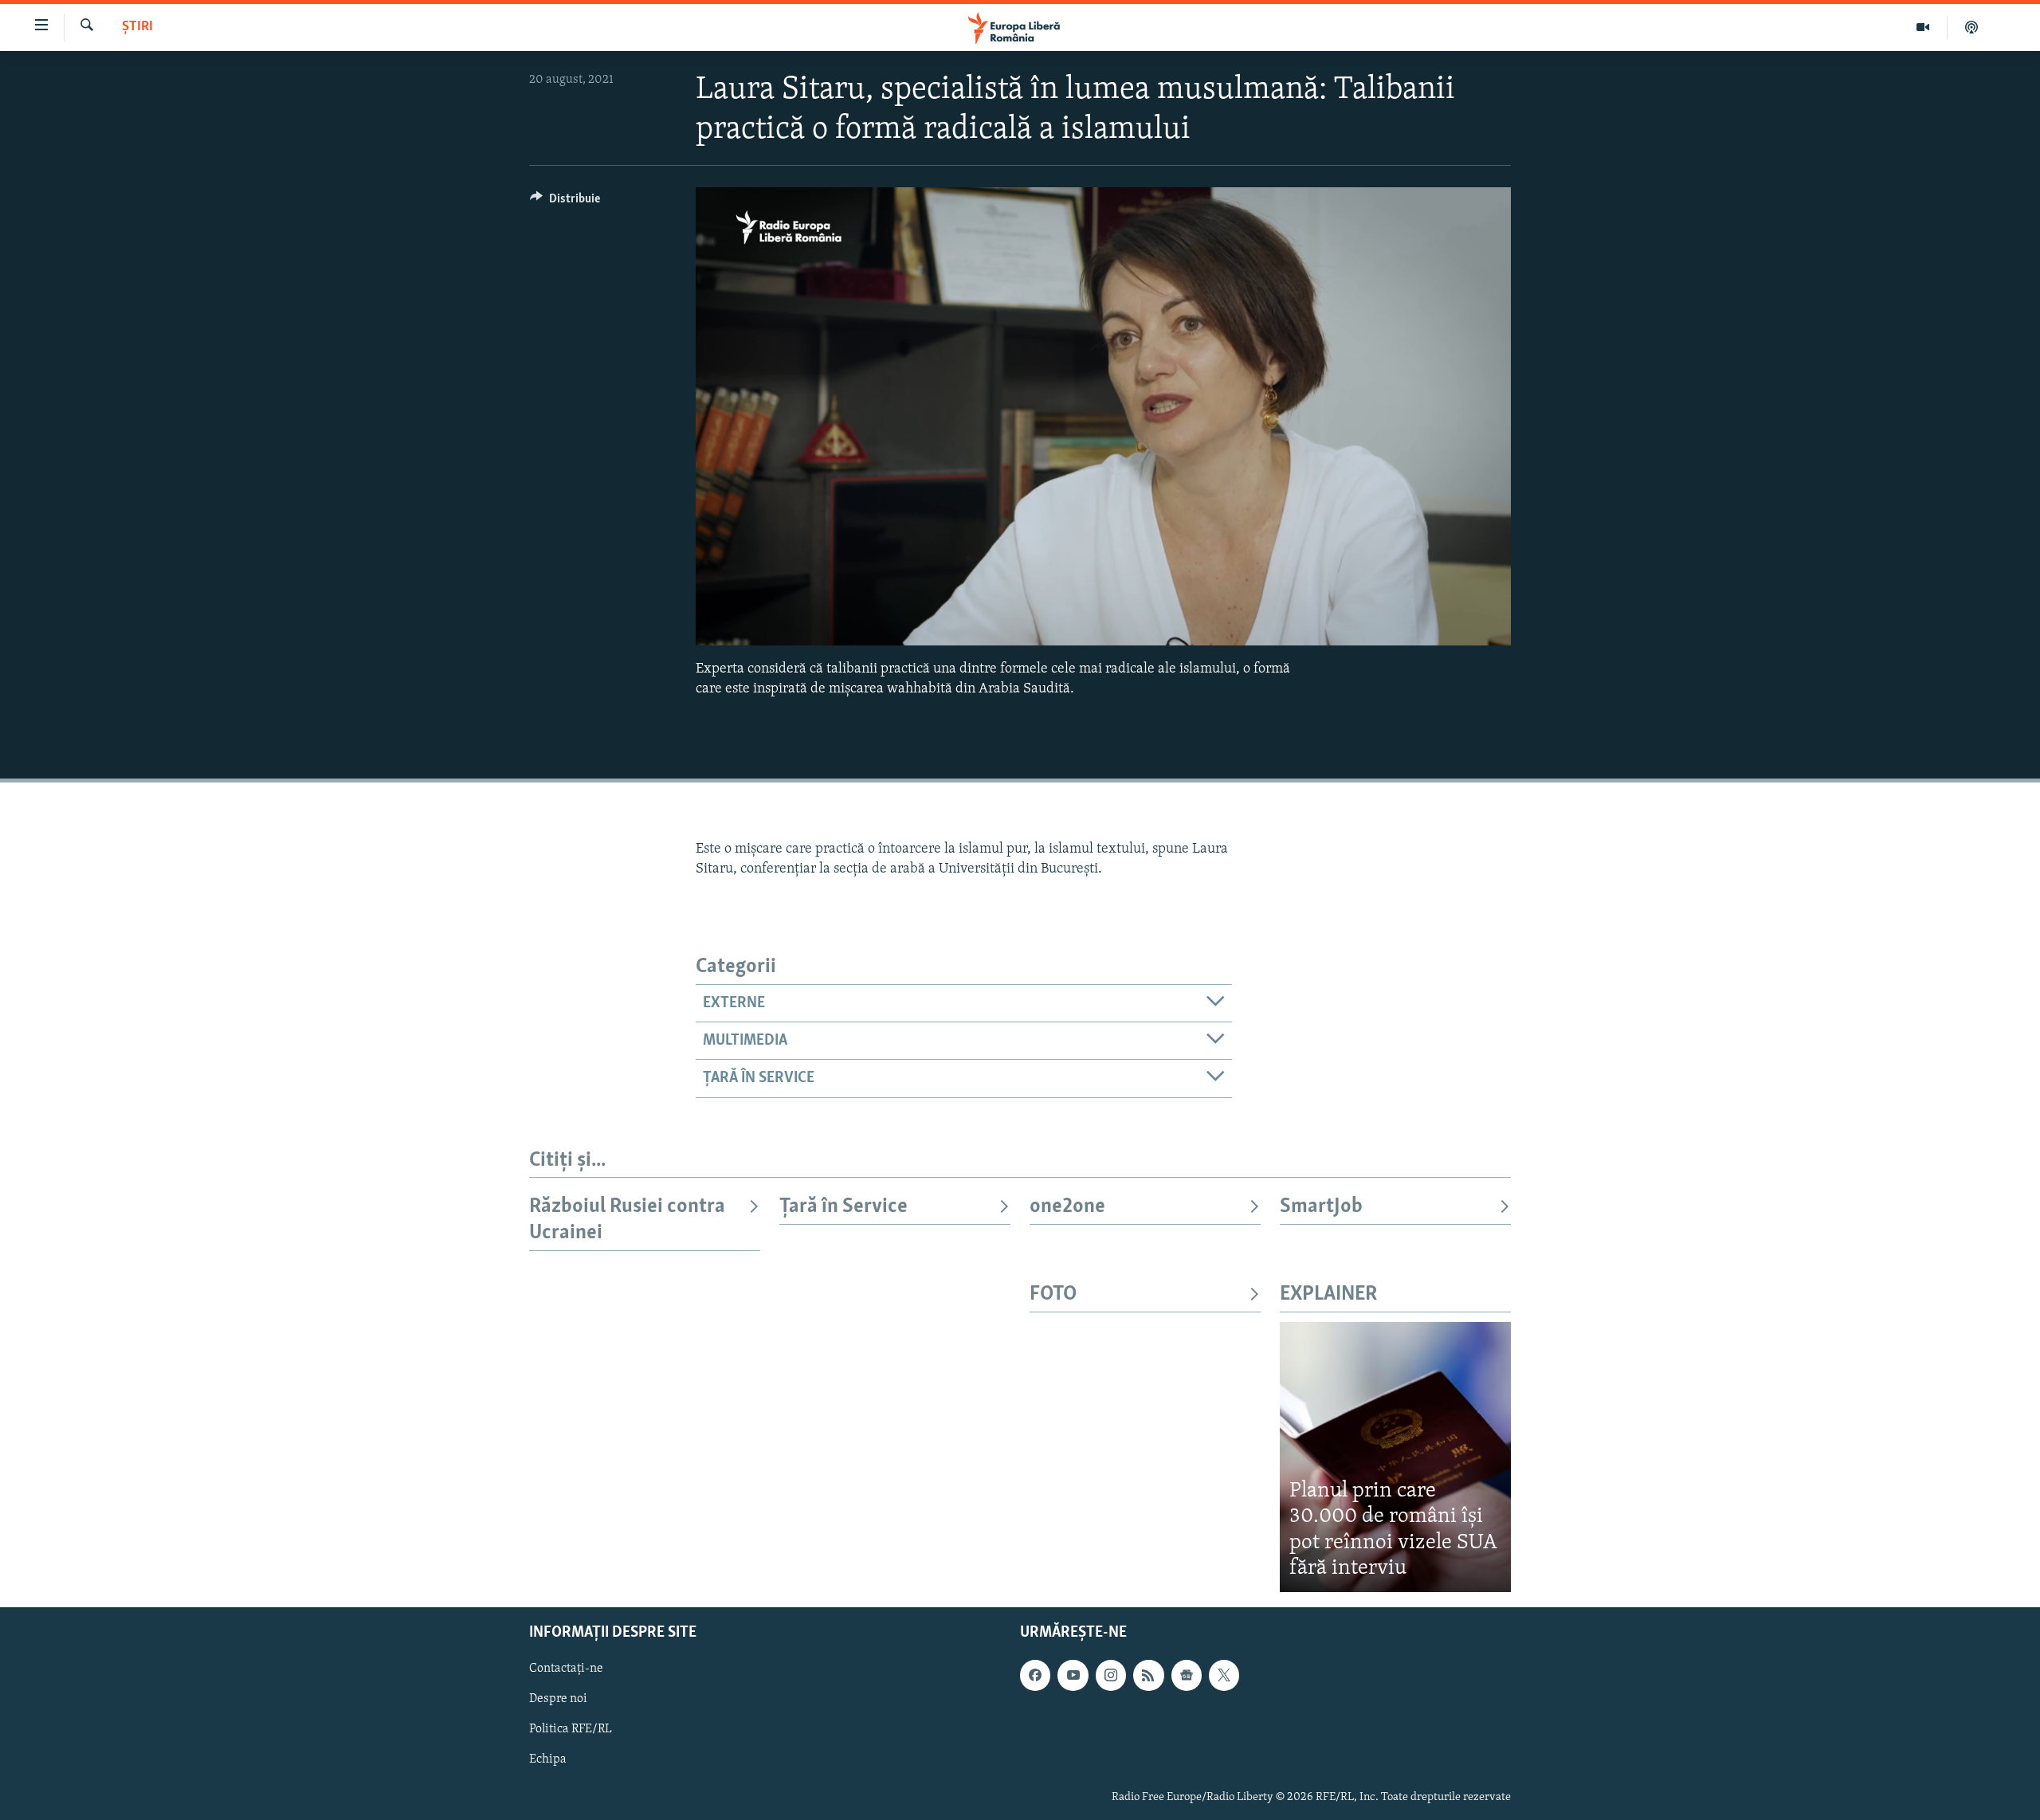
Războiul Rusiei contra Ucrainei (627, 1220)
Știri (137, 27)
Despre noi (558, 1699)
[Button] (565, 202)
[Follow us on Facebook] (1035, 1675)
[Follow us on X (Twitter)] (1224, 1675)
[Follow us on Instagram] (1111, 1675)
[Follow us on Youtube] (1073, 1675)
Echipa (548, 1759)
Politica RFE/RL (571, 1729)
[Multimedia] (1923, 27)
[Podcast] (1971, 27)
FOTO (1053, 1294)
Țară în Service (843, 1207)
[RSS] (1148, 1675)
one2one (1067, 1207)
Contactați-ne (566, 1669)
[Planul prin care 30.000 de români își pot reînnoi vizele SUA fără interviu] (1395, 1457)
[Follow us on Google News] (1187, 1675)
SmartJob (1321, 1207)
